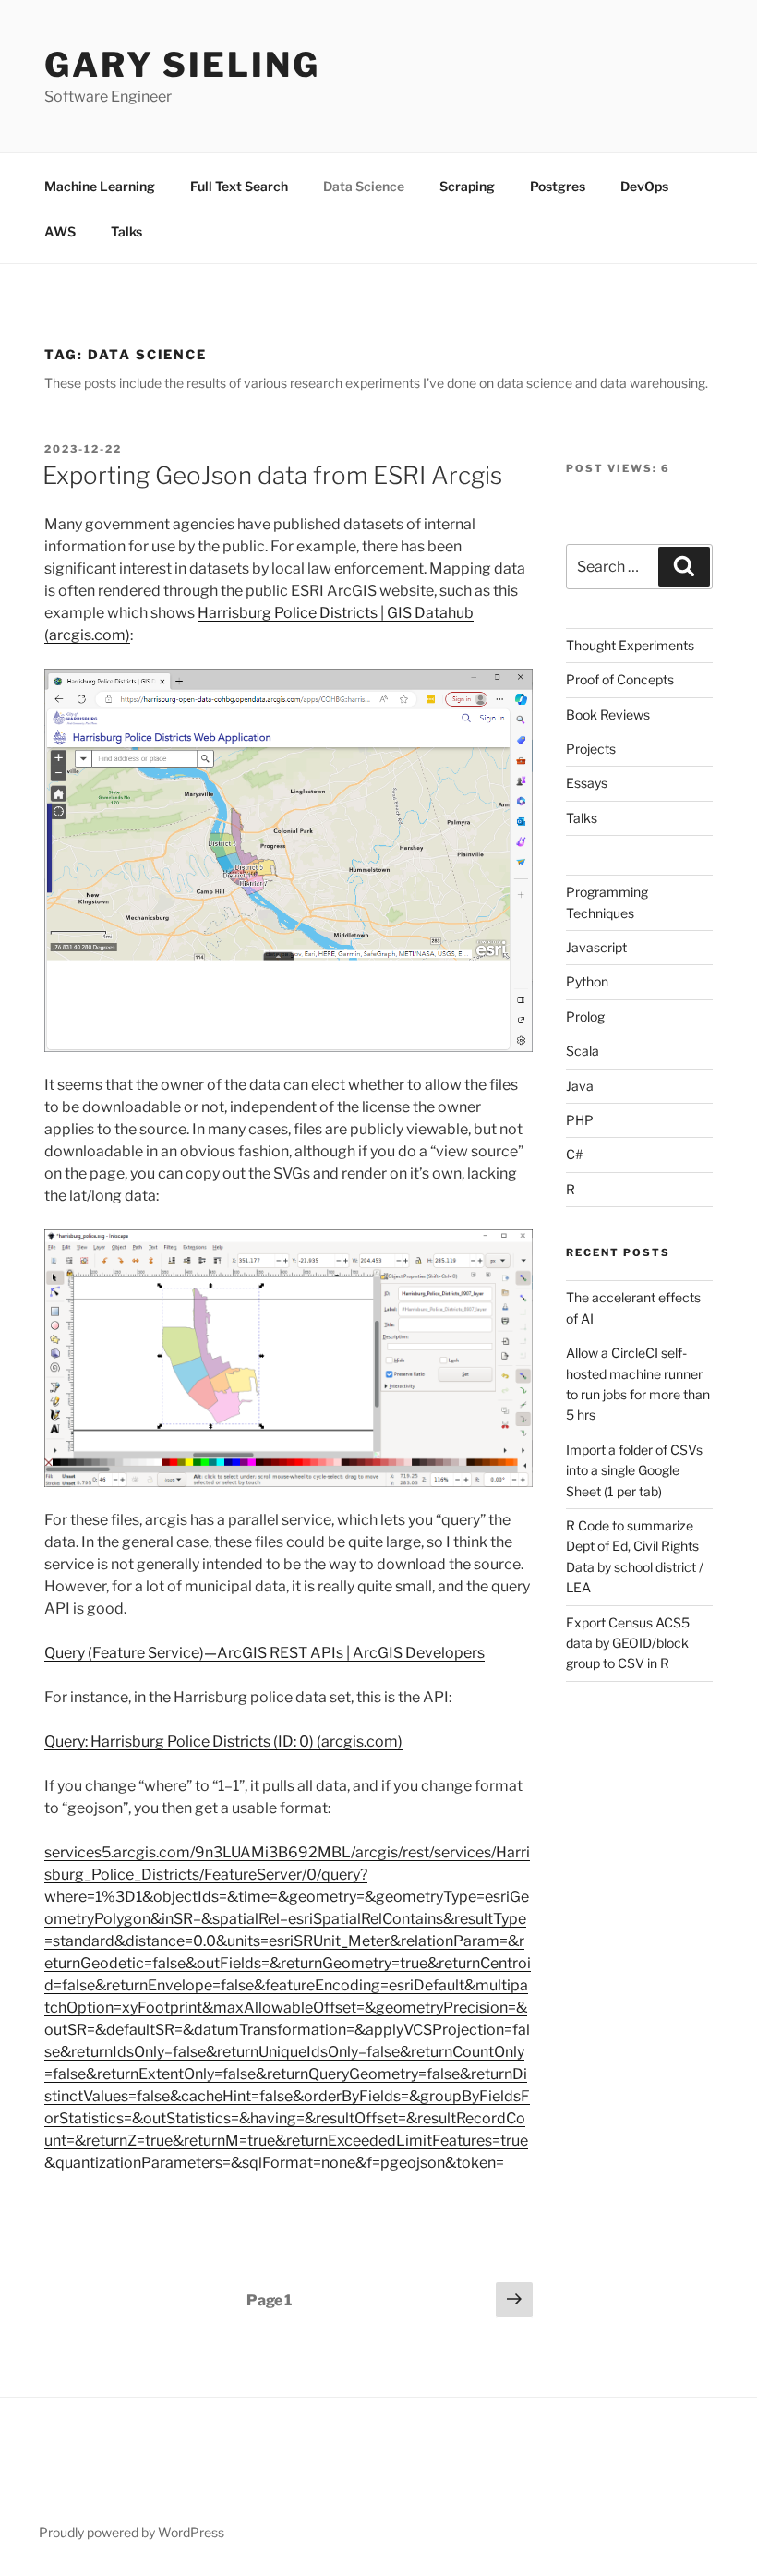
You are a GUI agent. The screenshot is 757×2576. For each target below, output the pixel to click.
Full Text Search (239, 186)
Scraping (467, 186)
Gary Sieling (182, 65)
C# (574, 1154)
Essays (587, 783)
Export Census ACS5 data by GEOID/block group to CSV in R (628, 1643)
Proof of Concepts (620, 679)
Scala (583, 1051)
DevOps (644, 186)
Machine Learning (100, 186)
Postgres (558, 186)
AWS (60, 231)
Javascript (596, 947)
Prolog (585, 1016)
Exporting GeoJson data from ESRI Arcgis (272, 475)
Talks (126, 231)
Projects (591, 749)
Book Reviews (608, 714)
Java (580, 1086)
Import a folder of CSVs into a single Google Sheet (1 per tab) (634, 1470)
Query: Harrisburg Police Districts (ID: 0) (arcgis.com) (223, 1742)
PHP (580, 1120)
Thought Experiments (630, 645)
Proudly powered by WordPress (132, 2532)
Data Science (364, 186)
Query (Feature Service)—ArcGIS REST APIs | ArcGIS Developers (264, 1653)
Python (587, 981)
